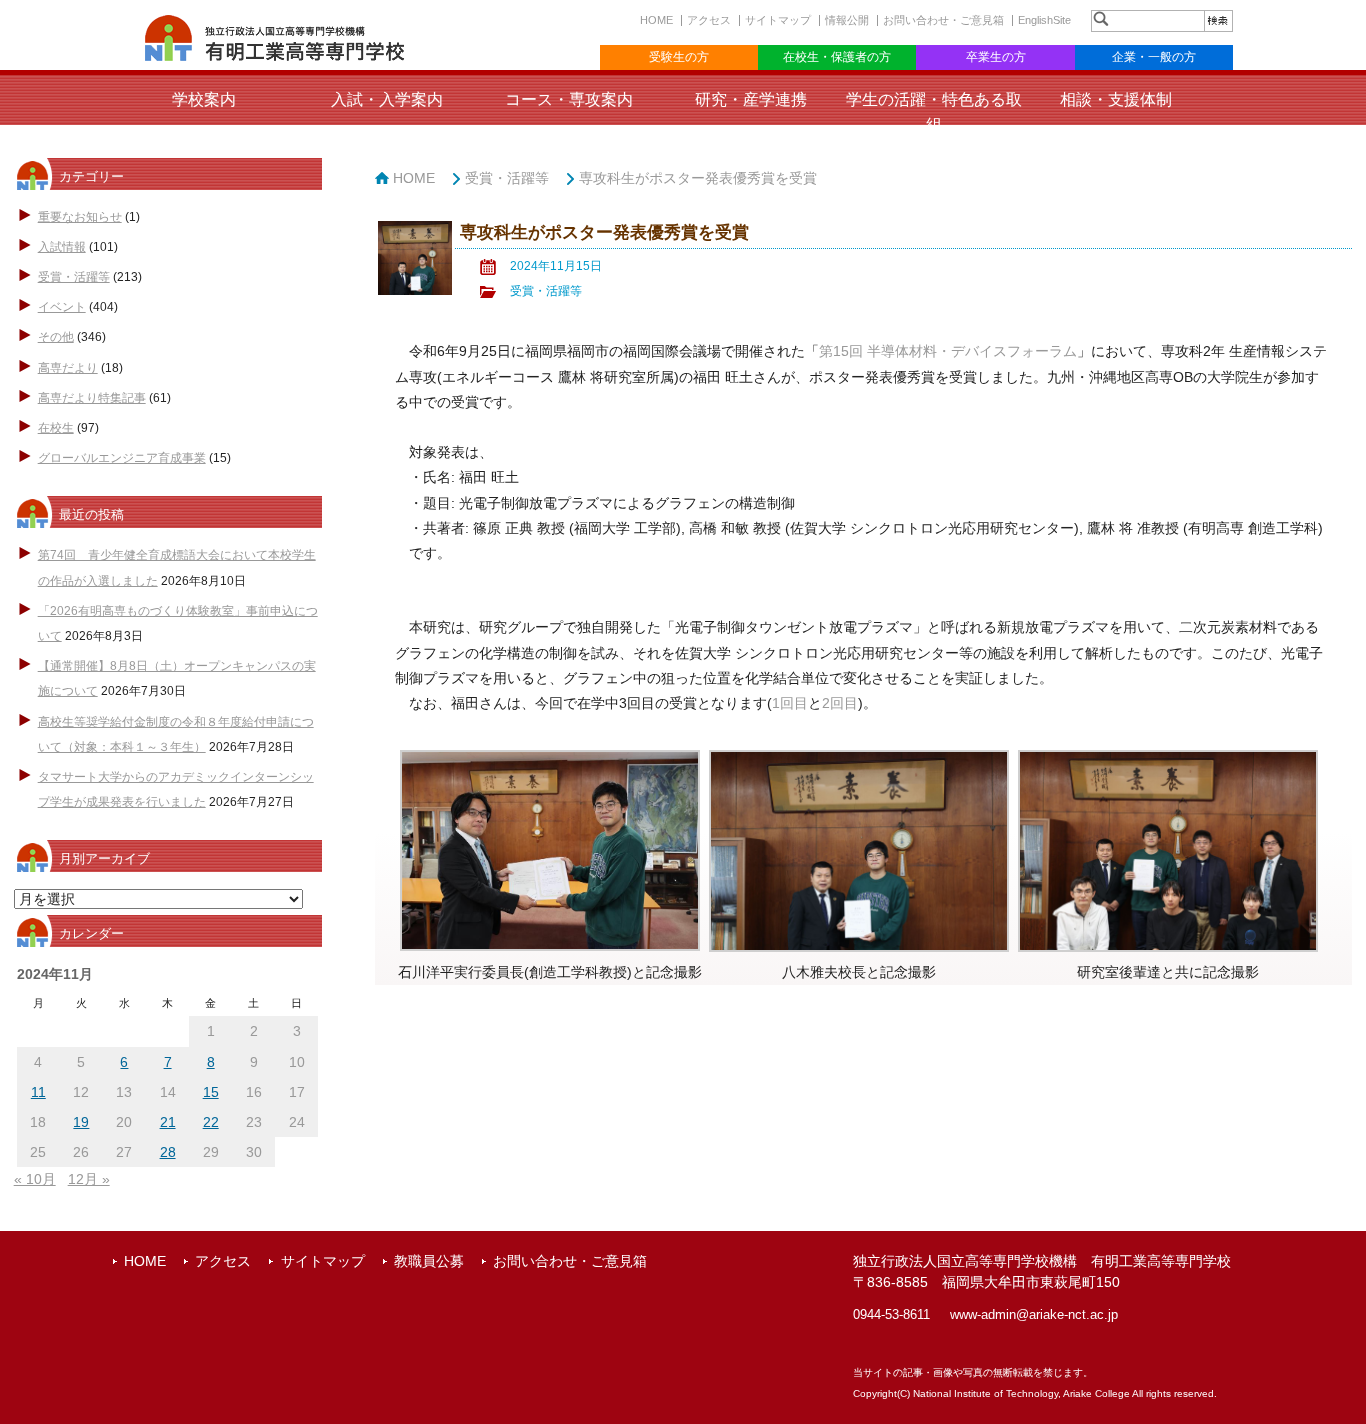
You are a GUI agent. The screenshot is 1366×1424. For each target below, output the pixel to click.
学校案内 (204, 99)
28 (168, 1152)
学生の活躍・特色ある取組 (934, 112)
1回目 (790, 703)
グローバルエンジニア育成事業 (122, 458)
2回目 (840, 703)
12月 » (89, 1179)
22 (211, 1122)
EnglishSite (1044, 20)
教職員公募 (429, 1261)
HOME (656, 20)
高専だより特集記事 (92, 398)
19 (81, 1122)
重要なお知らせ (80, 217)
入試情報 (62, 247)
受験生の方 (679, 57)
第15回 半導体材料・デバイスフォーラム (948, 351)
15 (211, 1092)
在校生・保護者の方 (837, 57)
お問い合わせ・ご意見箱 (943, 20)
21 (168, 1122)
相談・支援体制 (1116, 99)
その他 (56, 337)
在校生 (56, 428)
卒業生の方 (996, 57)
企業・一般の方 (1154, 57)
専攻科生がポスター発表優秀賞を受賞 (698, 178)
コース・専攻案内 (569, 99)
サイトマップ (778, 20)
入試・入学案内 (387, 99)
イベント (62, 307)
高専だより (68, 368)
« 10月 (35, 1179)
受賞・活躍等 (74, 277)
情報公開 (847, 20)
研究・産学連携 (751, 99)
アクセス (709, 20)
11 (38, 1092)
